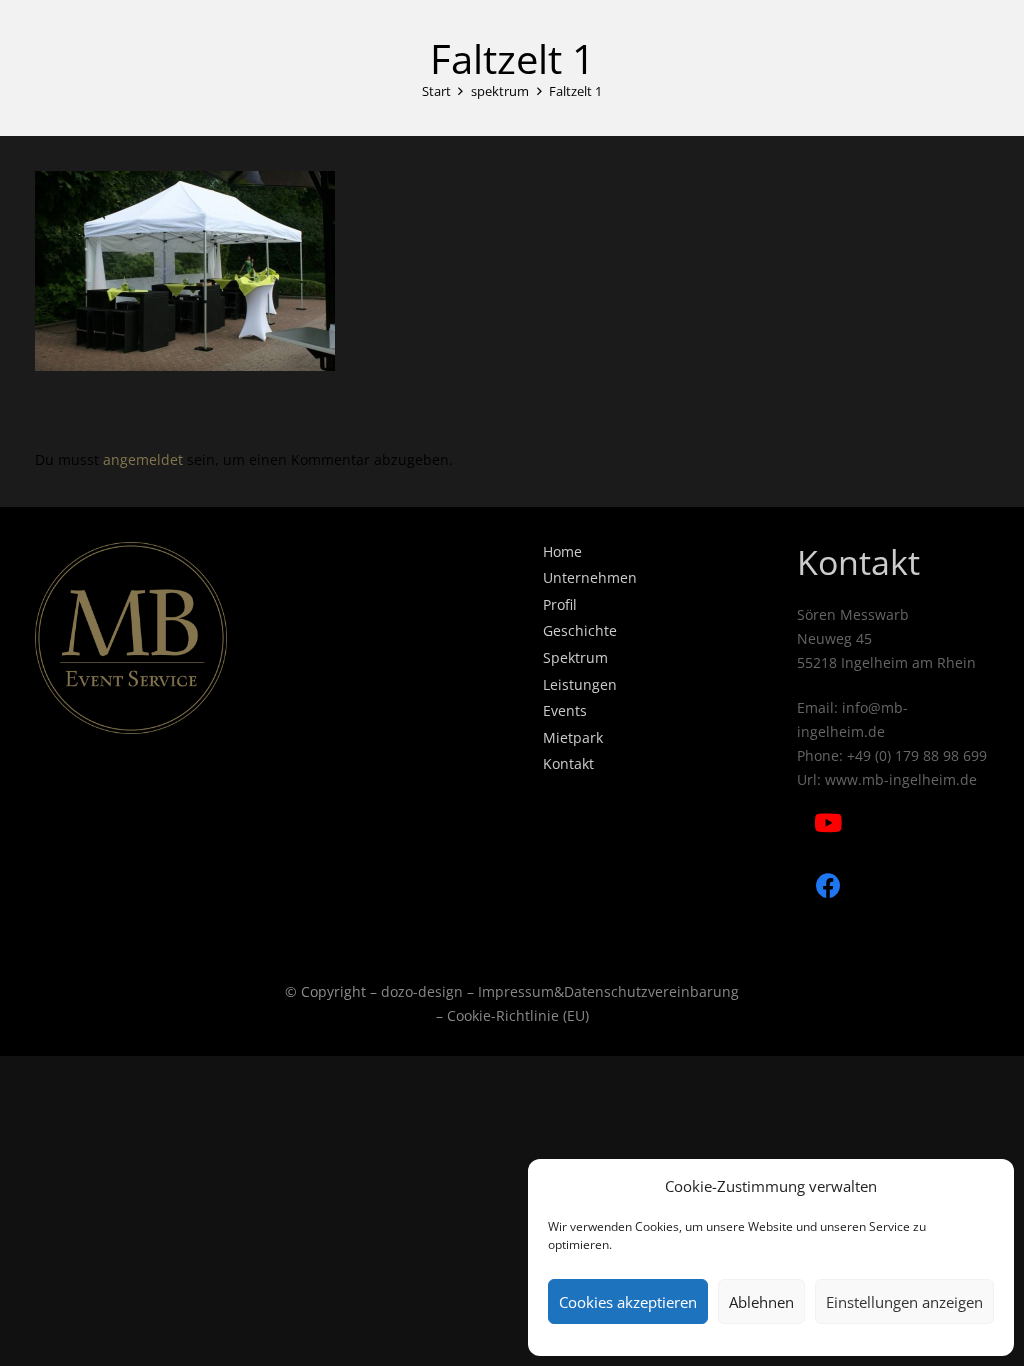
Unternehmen (590, 577)
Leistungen (580, 684)
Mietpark (573, 737)
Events (565, 710)
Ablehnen (761, 1302)
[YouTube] (828, 823)
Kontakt (568, 763)
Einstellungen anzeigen (904, 1302)
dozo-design (422, 991)
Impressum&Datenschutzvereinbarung (608, 991)
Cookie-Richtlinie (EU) (518, 1015)
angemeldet (143, 459)
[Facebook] (828, 886)
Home (562, 551)
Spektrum (575, 657)
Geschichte (580, 630)
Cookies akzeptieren (628, 1302)
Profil (560, 604)
